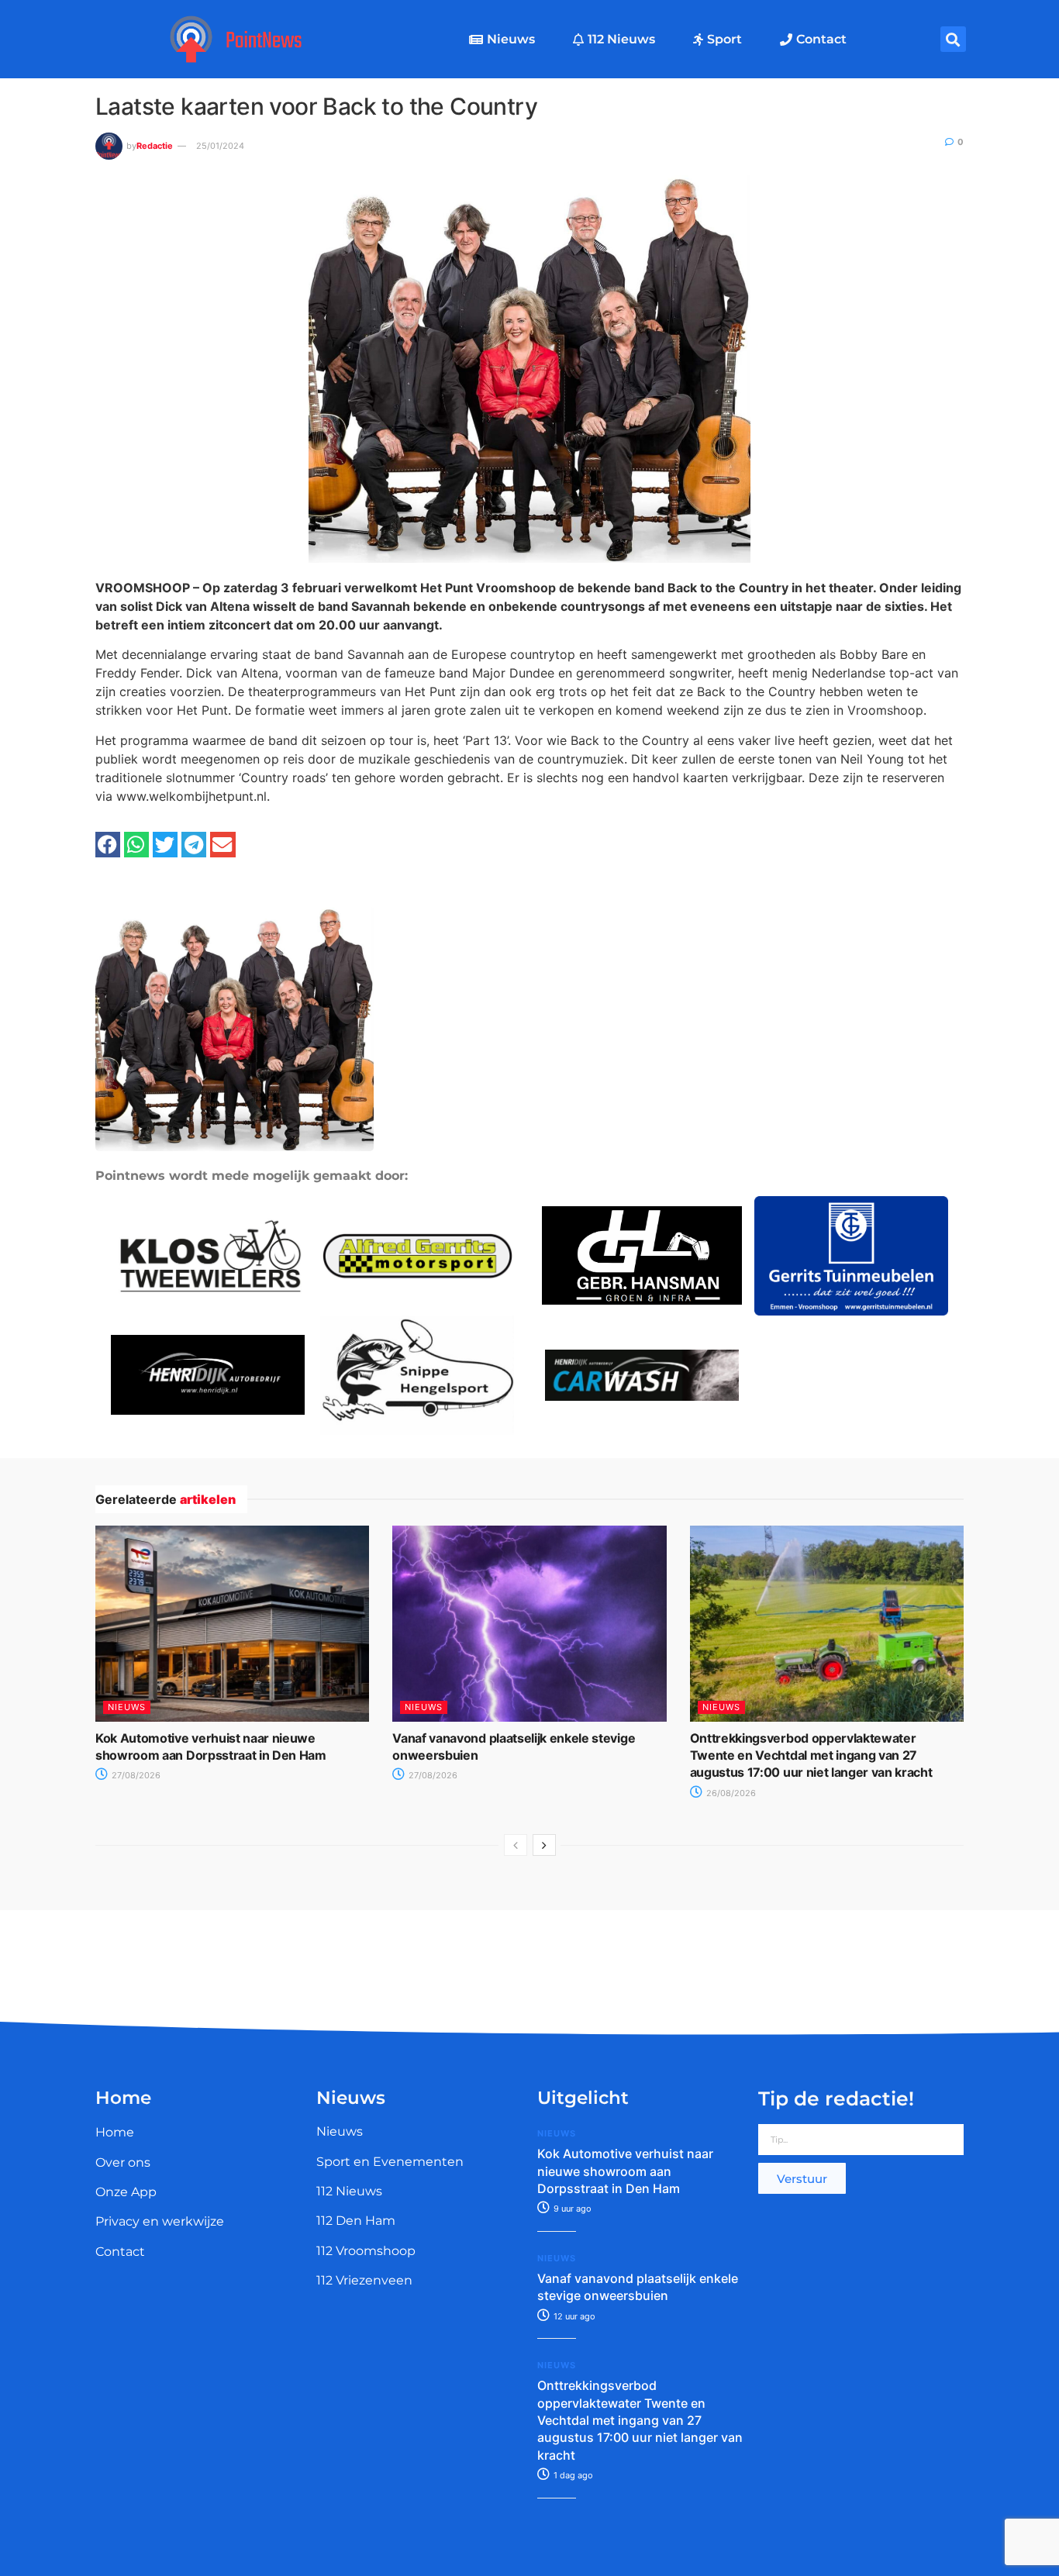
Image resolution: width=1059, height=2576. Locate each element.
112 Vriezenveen (364, 2280)
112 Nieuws (621, 39)
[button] (953, 39)
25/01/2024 (220, 146)
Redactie (155, 146)
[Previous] (516, 1845)
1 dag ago (572, 2475)
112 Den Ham (356, 2221)
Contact (821, 39)
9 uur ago (571, 2209)
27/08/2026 (135, 1775)
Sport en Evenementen (390, 2162)
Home (115, 2132)
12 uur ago (573, 2316)
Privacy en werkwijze (160, 2221)
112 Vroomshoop (366, 2251)
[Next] (544, 1845)
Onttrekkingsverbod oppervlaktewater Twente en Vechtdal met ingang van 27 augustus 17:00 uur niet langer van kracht (811, 1755)
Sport (724, 39)
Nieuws (511, 39)
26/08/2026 (730, 1793)
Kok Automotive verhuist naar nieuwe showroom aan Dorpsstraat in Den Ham (625, 2171)
